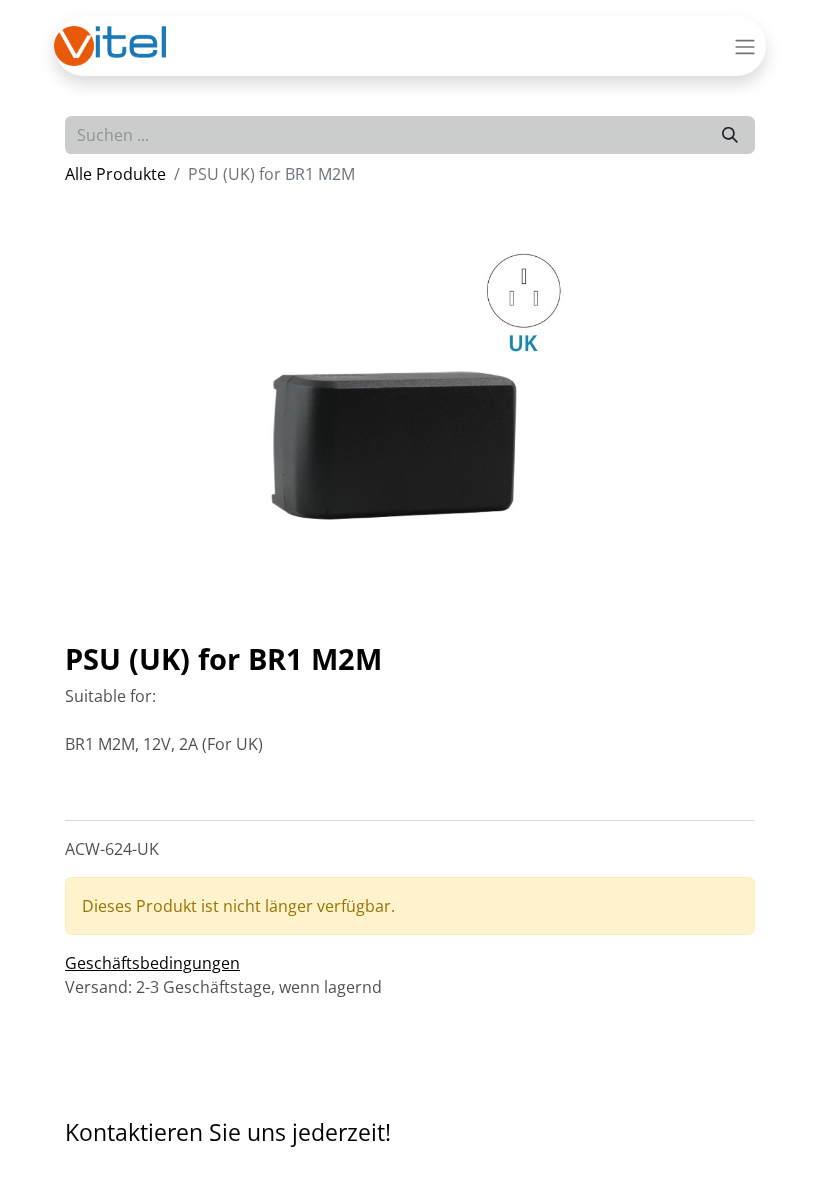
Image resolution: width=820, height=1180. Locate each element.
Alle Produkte (115, 174)
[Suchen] (730, 135)
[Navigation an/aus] (745, 46)
